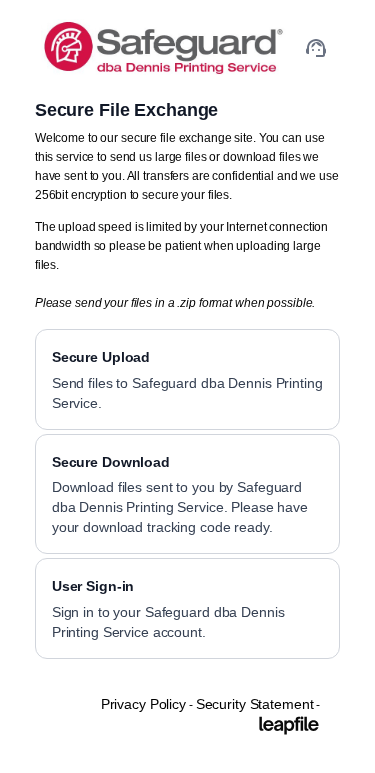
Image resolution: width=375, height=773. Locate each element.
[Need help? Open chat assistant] (316, 48)
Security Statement (255, 704)
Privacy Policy (143, 704)
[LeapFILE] (289, 725)
